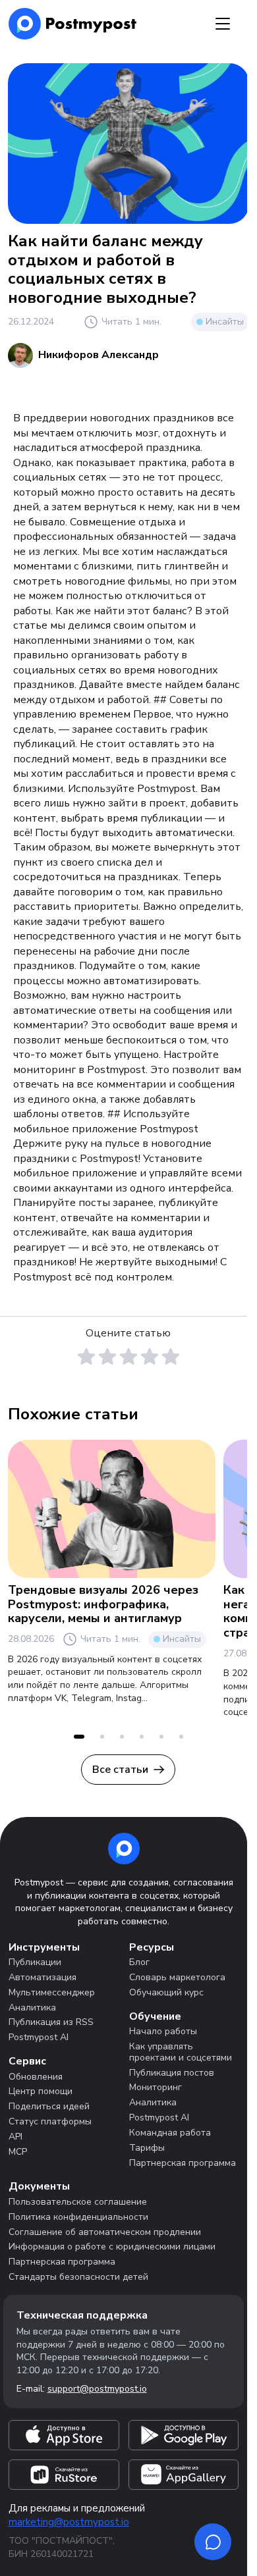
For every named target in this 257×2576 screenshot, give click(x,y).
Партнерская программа (183, 2163)
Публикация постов (172, 2073)
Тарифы (147, 2148)
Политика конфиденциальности (78, 2217)
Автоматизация (43, 1977)
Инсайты (225, 322)
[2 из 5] (107, 1357)
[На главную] (73, 24)
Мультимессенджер (52, 1992)
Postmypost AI (39, 2037)
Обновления (36, 2077)
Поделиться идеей (49, 2106)
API (15, 2137)
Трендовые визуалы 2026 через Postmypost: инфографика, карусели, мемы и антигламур (103, 1604)
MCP (18, 2152)
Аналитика (32, 2008)
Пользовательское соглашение (78, 2202)
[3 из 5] (128, 1357)
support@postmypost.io (97, 2389)
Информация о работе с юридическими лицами (112, 2247)
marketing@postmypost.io (69, 2522)
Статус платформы (50, 2121)
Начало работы (163, 2031)
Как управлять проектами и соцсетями (181, 2052)
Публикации (35, 1962)
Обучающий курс (166, 1992)
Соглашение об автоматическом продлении (105, 2232)
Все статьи (120, 1770)
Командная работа (170, 2133)
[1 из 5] (86, 1357)
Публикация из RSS (51, 2022)
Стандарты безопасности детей (78, 2277)
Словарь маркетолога (177, 1977)
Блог (139, 1962)
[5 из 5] (171, 1357)
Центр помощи (41, 2091)
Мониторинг (156, 2087)
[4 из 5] (150, 1357)
